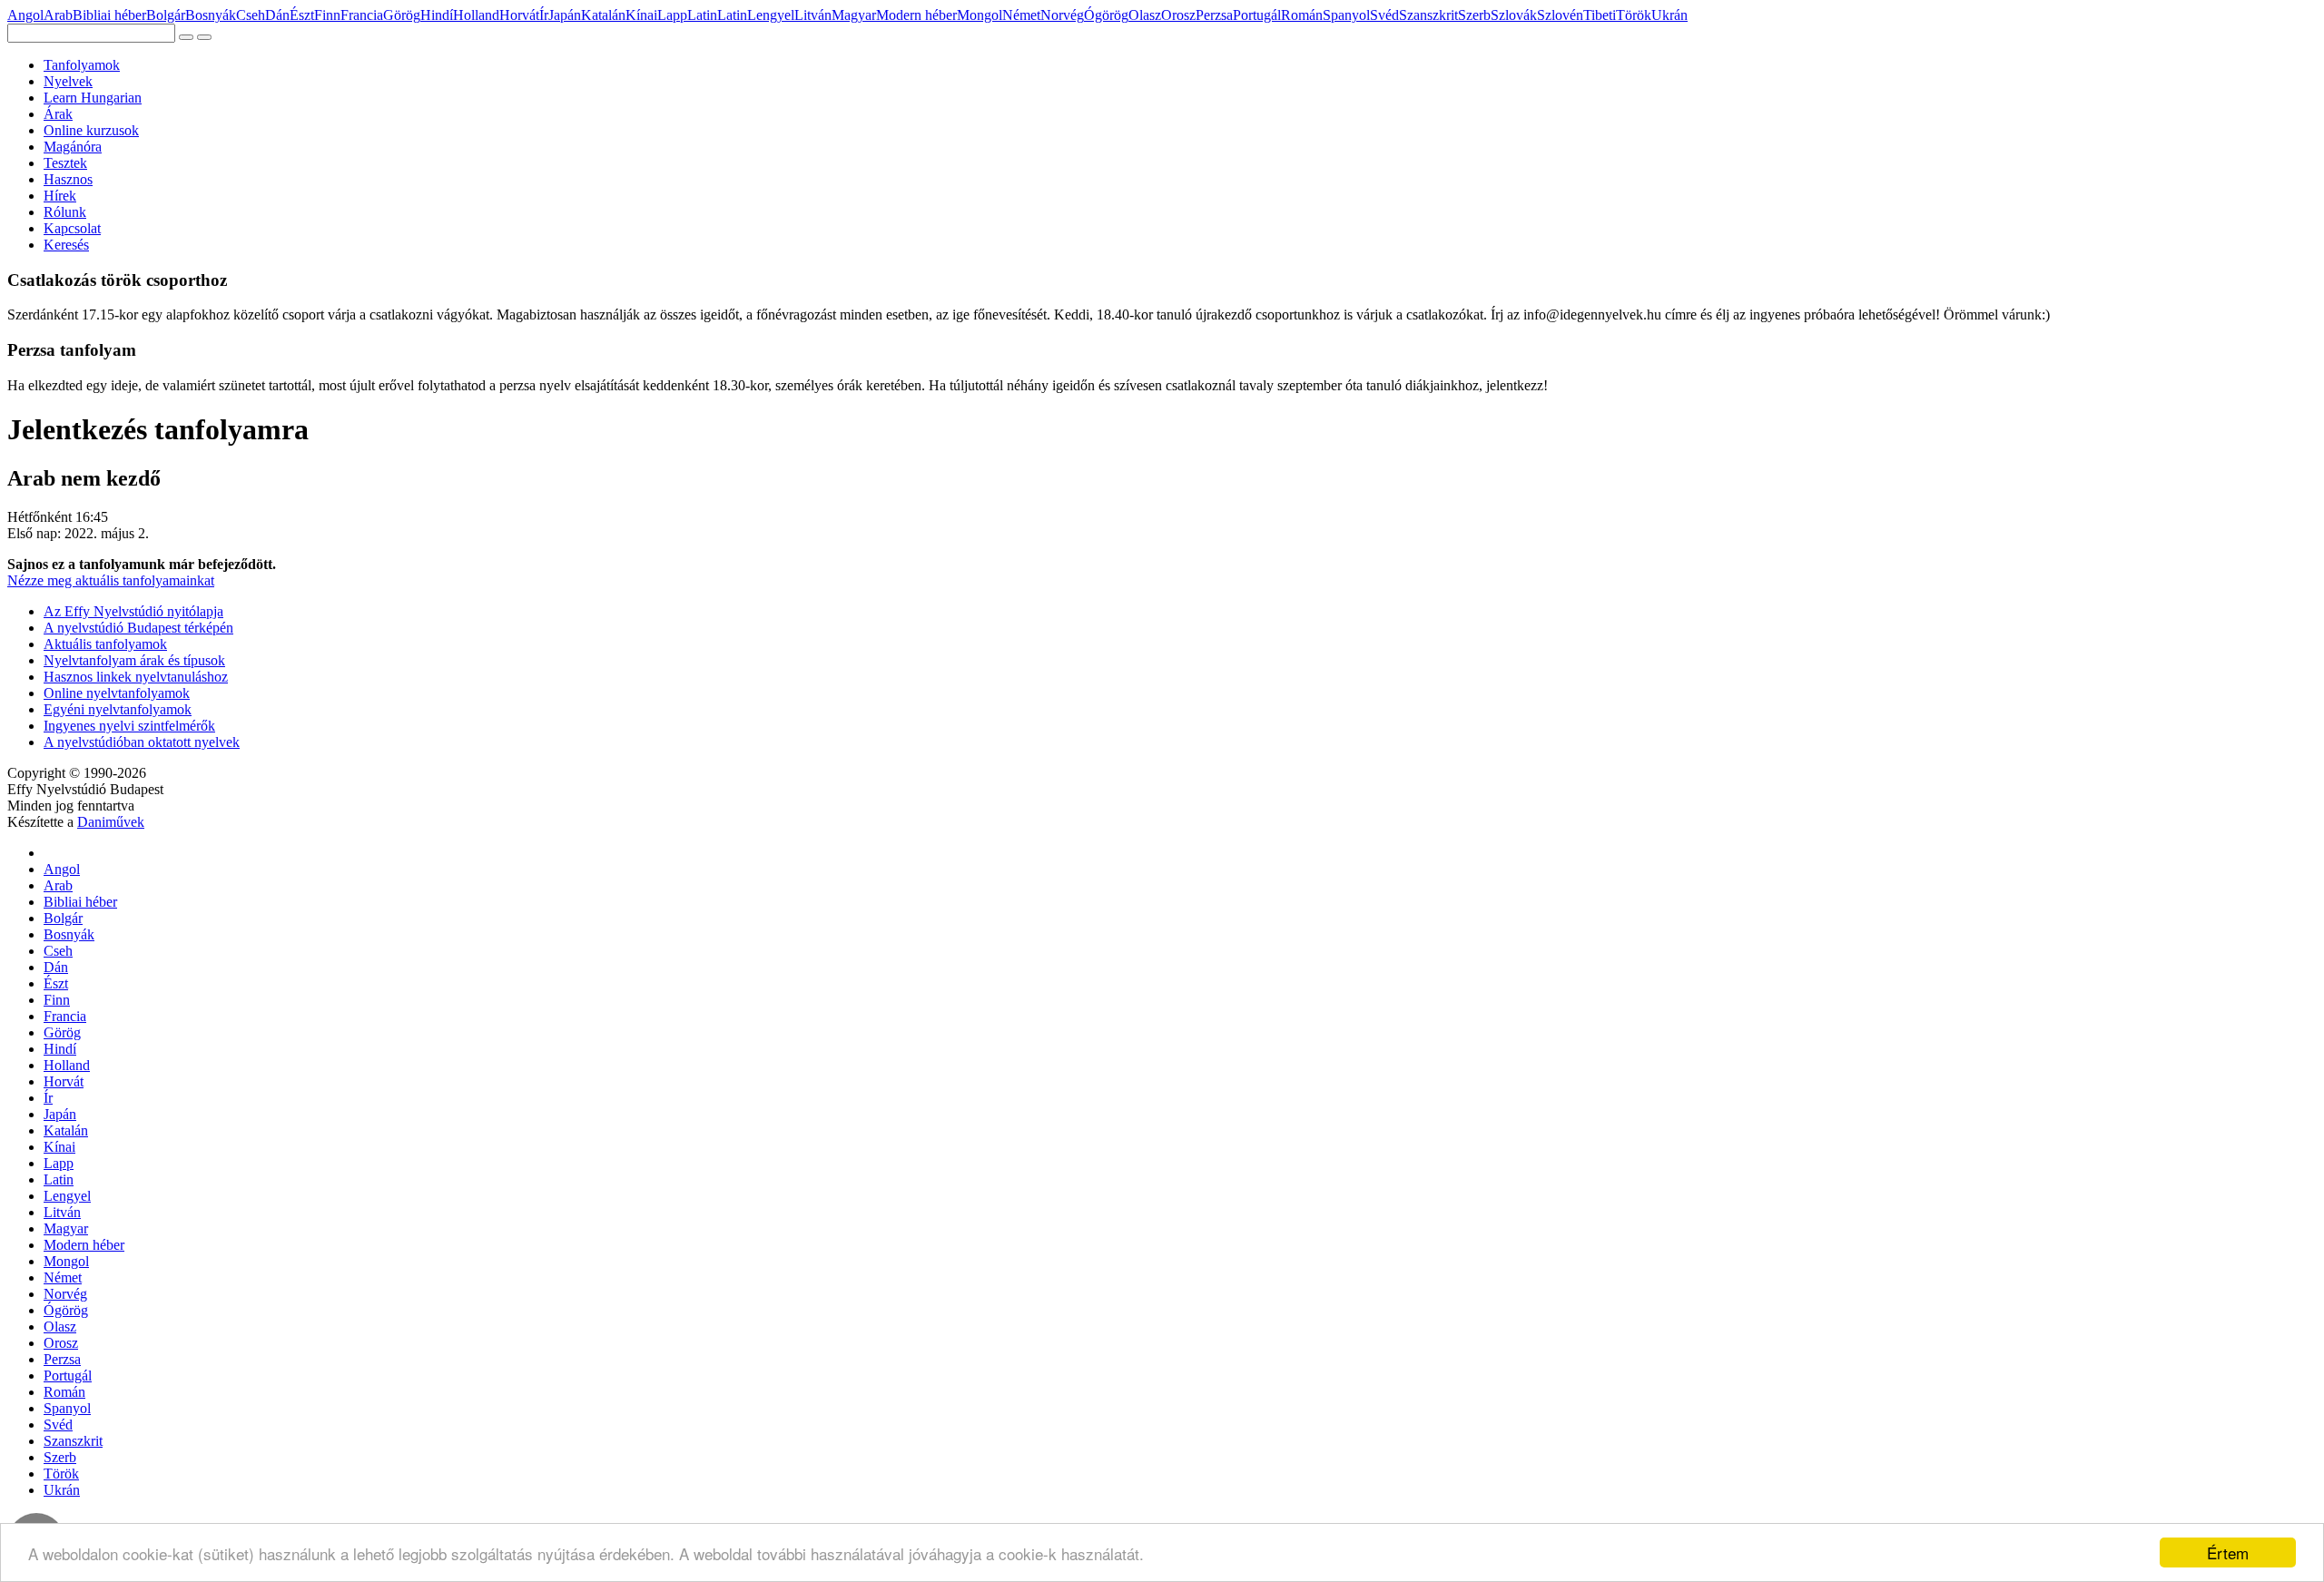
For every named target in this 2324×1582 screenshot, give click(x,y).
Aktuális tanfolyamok (105, 644)
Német (1021, 15)
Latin (702, 15)
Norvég (1062, 15)
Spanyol (1346, 15)
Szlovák (1514, 15)
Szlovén (1560, 15)
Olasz (1145, 15)
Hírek (60, 196)
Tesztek (65, 163)
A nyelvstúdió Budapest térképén (138, 628)
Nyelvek (68, 81)
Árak (58, 114)
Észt (302, 15)
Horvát (519, 15)
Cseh (251, 15)
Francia (362, 15)
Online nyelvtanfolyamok (117, 693)
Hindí (437, 15)
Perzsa (1214, 15)
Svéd (1384, 15)
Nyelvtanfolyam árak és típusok (134, 660)
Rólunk (65, 212)
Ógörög (1106, 15)
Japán (565, 15)
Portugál (1257, 15)
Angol (25, 15)
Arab (58, 15)
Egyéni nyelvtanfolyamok (118, 709)
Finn (327, 15)
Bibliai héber (109, 15)
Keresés (66, 245)
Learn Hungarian (93, 98)
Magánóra (73, 147)
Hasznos (68, 179)
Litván (813, 15)
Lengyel (771, 15)
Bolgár (166, 15)
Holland (476, 15)
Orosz (1178, 15)
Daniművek (111, 822)
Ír (544, 15)
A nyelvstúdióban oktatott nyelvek (142, 742)
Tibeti (1600, 15)
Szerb (1474, 15)
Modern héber (916, 15)
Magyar (854, 15)
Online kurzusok (91, 130)
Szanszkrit (1428, 15)
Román (1302, 15)
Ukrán (1669, 15)
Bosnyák (211, 15)
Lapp (672, 15)
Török (1634, 15)
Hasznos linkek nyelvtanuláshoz (136, 677)
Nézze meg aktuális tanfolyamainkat (111, 580)
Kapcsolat (72, 228)
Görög (402, 15)
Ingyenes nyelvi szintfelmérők (129, 726)
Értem (2228, 1553)
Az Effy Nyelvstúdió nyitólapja (133, 611)
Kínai (641, 15)
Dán (277, 15)
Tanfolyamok (82, 65)
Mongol (980, 15)
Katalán (603, 15)
